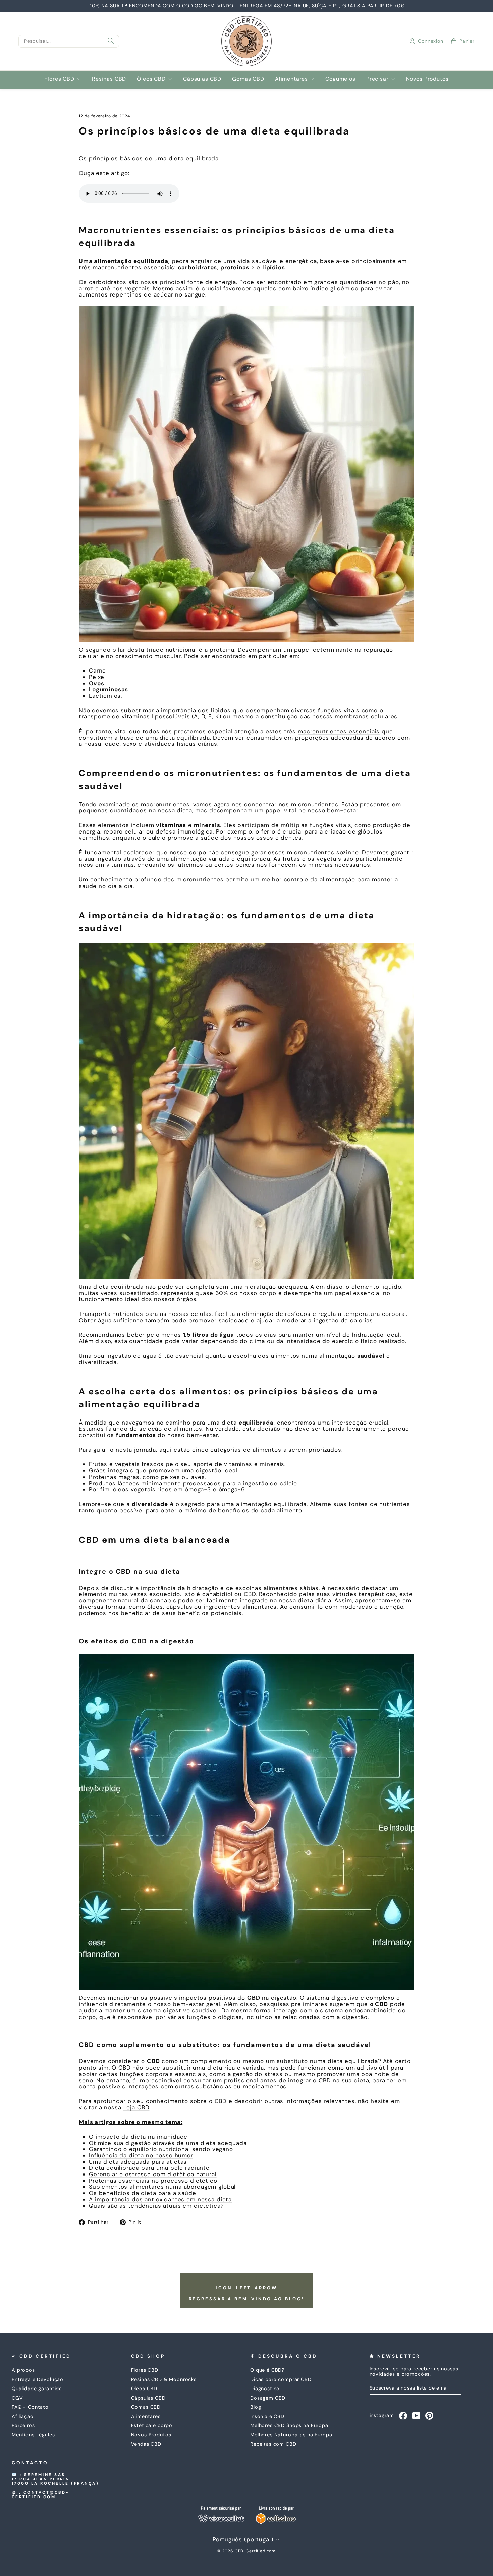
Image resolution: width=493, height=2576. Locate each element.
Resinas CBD (109, 79)
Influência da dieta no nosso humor (141, 2155)
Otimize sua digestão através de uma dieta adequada (168, 2143)
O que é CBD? (267, 2370)
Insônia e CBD (267, 2416)
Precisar (377, 79)
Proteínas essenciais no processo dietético (153, 2181)
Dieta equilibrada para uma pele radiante (149, 2168)
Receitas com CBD (273, 2444)
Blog (256, 2407)
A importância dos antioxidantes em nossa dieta (160, 2199)
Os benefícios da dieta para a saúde (143, 2193)
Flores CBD (59, 79)
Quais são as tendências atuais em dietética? (156, 2206)
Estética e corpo (152, 2425)
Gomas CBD (248, 79)
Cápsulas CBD (202, 79)
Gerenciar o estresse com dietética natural (153, 2174)
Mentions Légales (33, 2435)
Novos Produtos (427, 79)
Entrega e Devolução (38, 2379)
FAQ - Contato (30, 2407)
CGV (17, 2398)
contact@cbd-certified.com (41, 2495)
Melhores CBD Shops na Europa (289, 2425)
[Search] (111, 41)
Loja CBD (136, 2107)
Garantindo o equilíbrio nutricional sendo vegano (161, 2149)
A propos (23, 2370)
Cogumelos (340, 79)
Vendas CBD (146, 2444)
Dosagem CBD (268, 2398)
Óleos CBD (151, 79)
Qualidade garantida (37, 2389)
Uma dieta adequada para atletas (138, 2162)
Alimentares (291, 79)
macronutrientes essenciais (339, 731)
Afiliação (23, 2416)
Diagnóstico (265, 2389)
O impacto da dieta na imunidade (138, 2137)
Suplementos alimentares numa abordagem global (162, 2187)
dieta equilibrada (118, 1287)
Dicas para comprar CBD (281, 2379)
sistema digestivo (332, 1998)
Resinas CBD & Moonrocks (164, 2379)
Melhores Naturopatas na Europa (291, 2435)
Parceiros (23, 2425)
